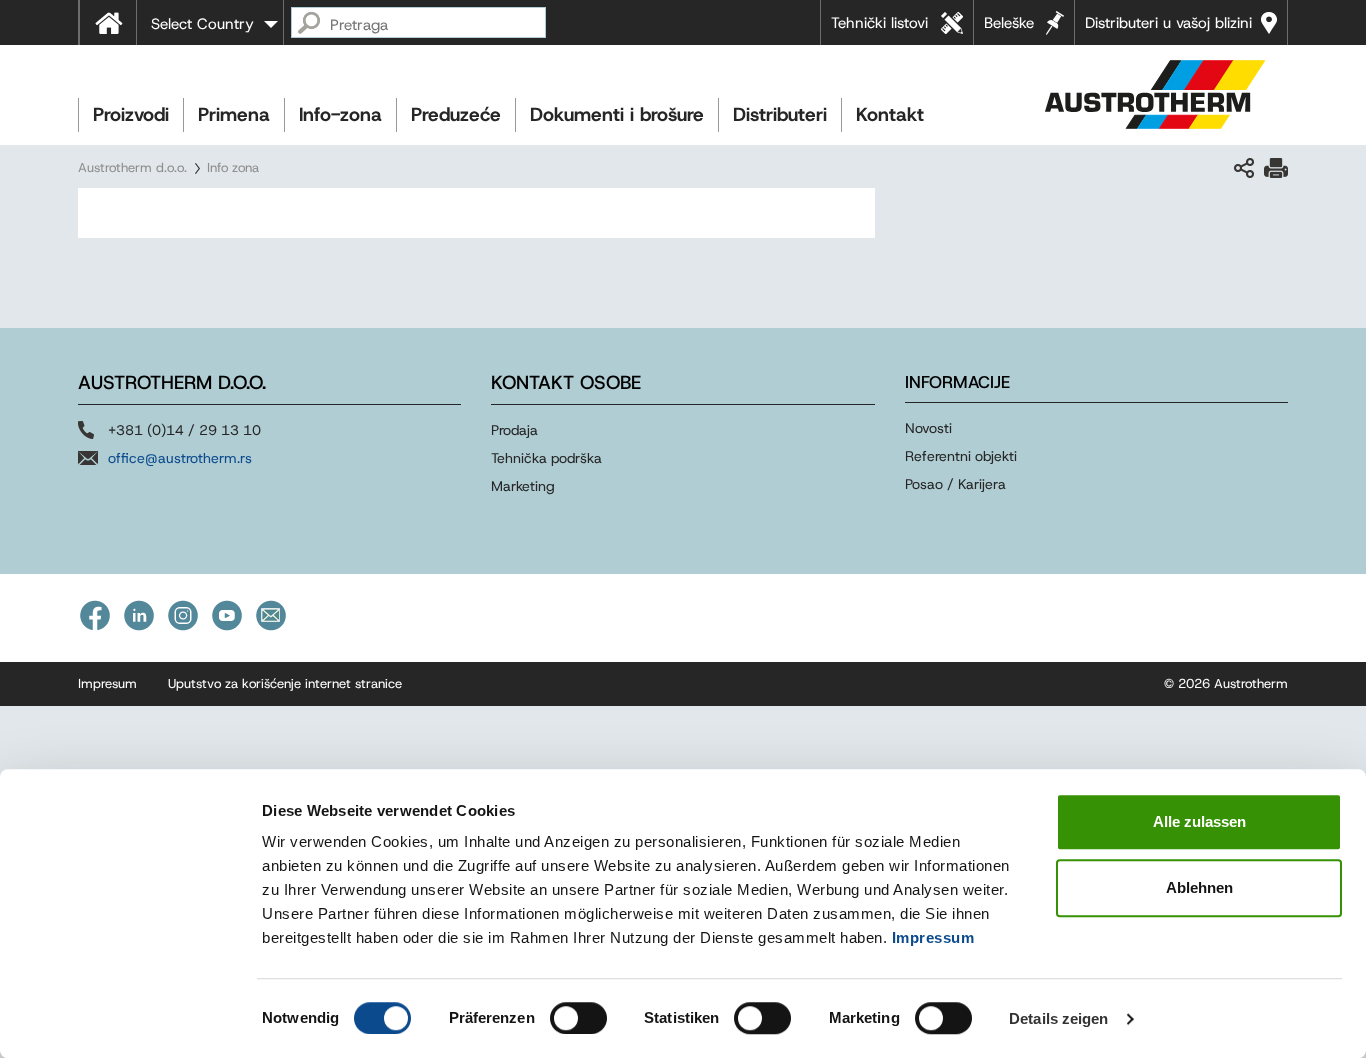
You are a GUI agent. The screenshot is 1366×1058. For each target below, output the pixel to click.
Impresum (107, 683)
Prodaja (514, 430)
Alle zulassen (1199, 821)
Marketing (523, 486)
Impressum (933, 937)
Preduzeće (456, 114)
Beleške (1009, 23)
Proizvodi (131, 114)
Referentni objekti (961, 456)
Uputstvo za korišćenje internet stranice (285, 683)
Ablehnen (1199, 887)
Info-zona (340, 114)
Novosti (928, 428)
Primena (234, 114)
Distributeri (780, 114)
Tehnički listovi (879, 23)
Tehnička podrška (546, 458)
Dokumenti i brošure (617, 114)
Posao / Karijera (955, 484)
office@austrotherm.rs (180, 458)
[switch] (578, 1018)
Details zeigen (1058, 1018)
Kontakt (890, 114)
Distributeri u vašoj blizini (1168, 23)
